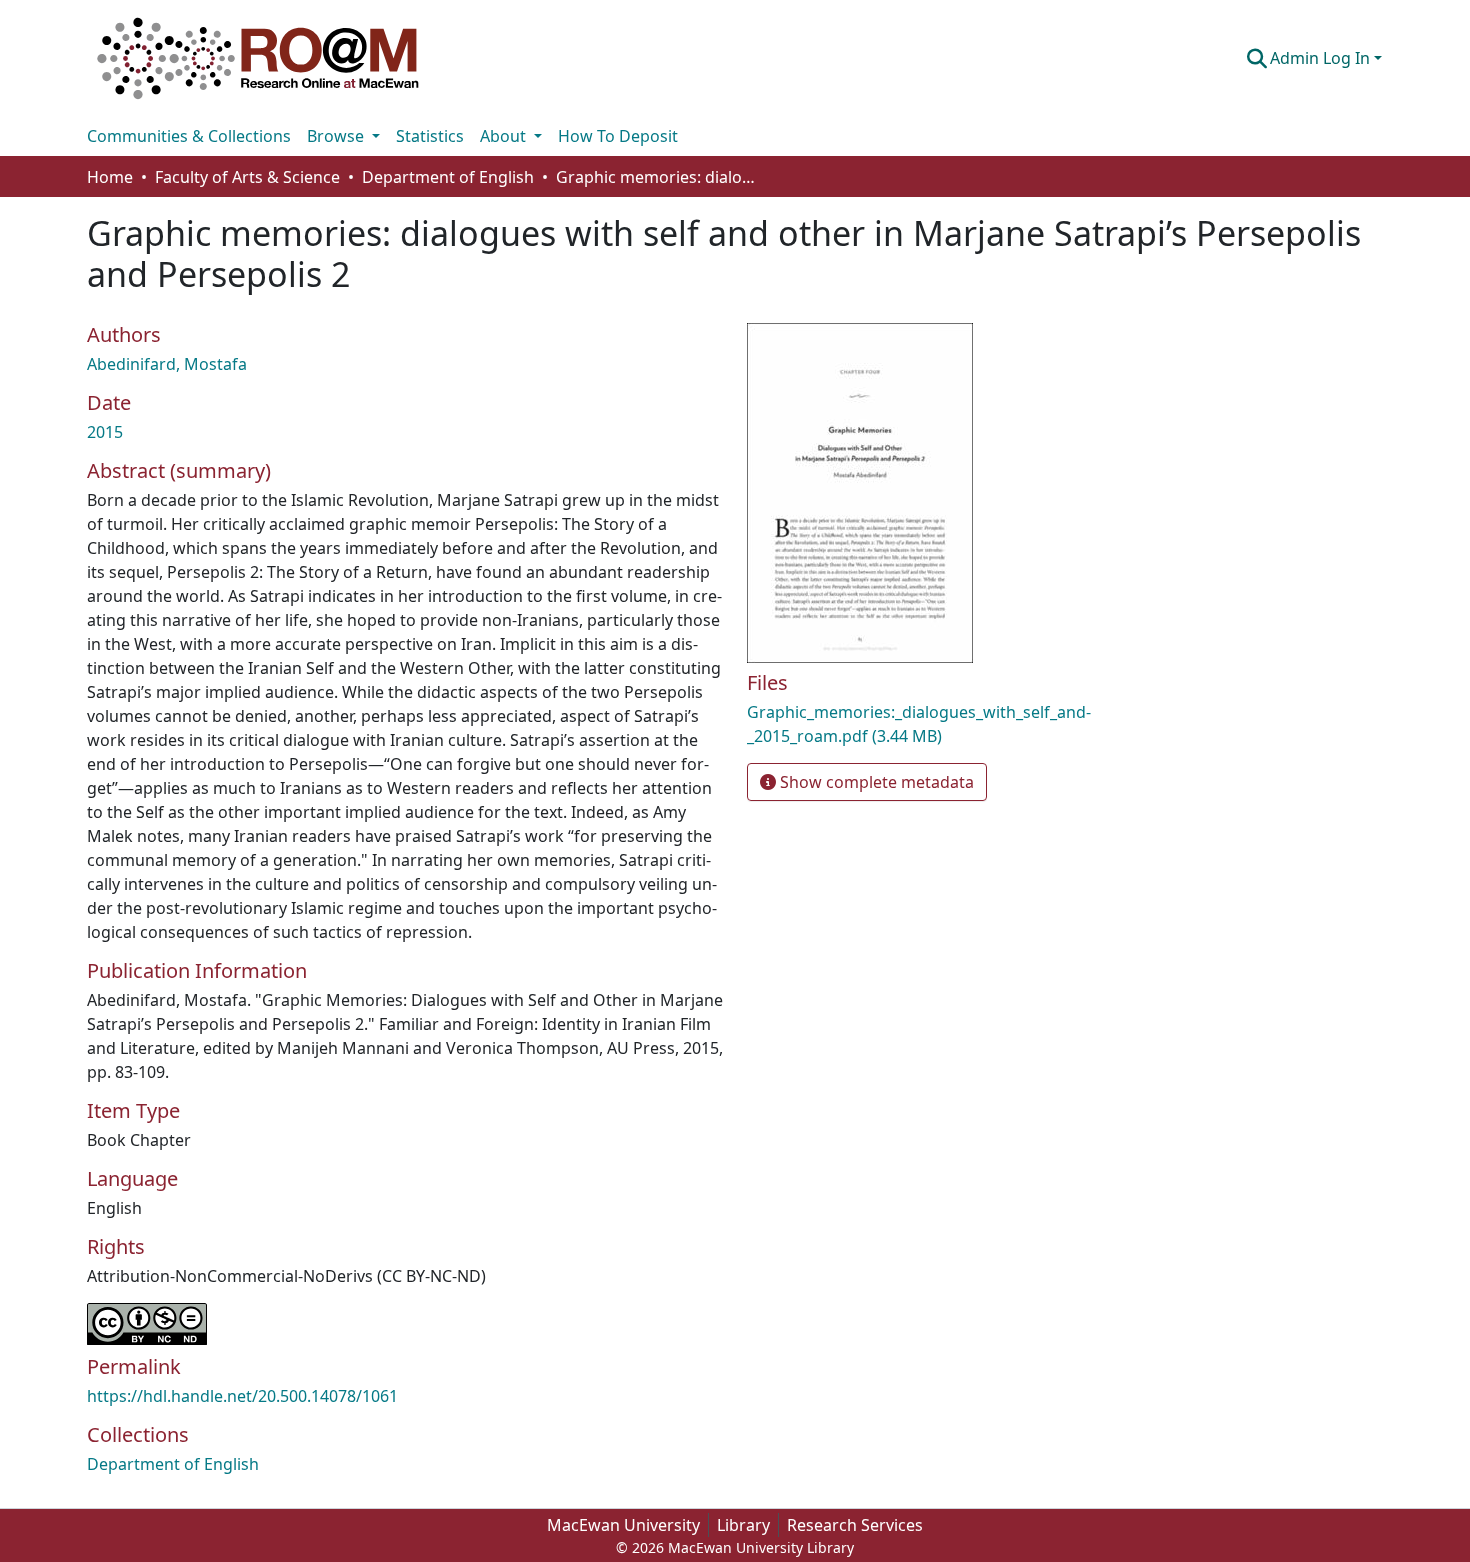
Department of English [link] (448, 177)
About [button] (505, 136)
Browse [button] (337, 136)
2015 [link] (105, 432)
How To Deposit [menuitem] (618, 136)
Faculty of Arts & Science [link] (247, 177)
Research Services (855, 1525)
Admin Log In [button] (1322, 58)
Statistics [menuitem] (430, 136)
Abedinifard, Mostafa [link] (167, 364)
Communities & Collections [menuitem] (189, 136)
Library (743, 1525)
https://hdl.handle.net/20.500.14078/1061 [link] (242, 1396)
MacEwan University (623, 1525)
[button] (258, 58)
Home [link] (110, 177)
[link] (955, 724)
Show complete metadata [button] (875, 782)
